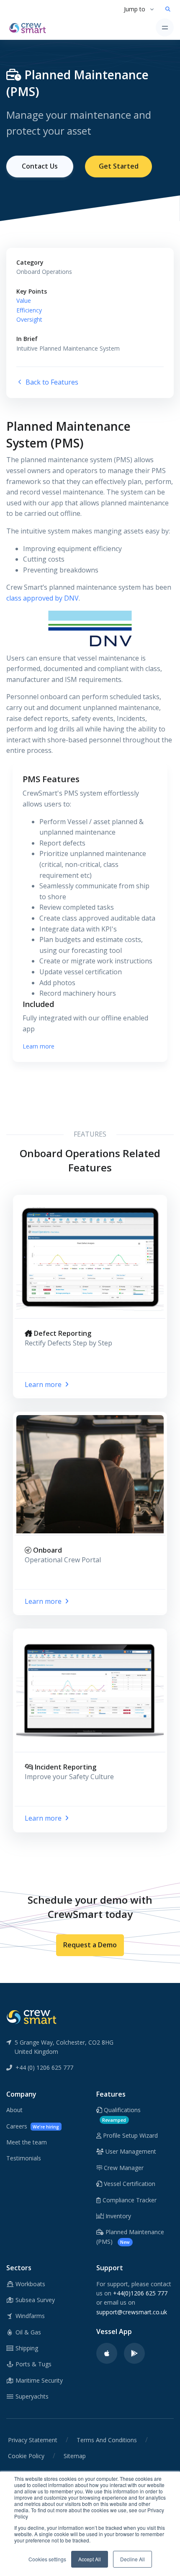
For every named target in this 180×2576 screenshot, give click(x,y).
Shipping (26, 2348)
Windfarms (29, 2316)
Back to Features (51, 382)
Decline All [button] (132, 2559)
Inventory (117, 2216)
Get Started (119, 166)
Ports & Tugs (33, 2364)
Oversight (29, 319)
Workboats (30, 2284)
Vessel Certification (129, 2184)
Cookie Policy (26, 2456)
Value (24, 301)
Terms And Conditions (107, 2440)
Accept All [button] (90, 2559)
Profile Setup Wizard (130, 2135)
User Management (130, 2151)
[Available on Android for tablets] (134, 2353)
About (14, 2110)
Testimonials (24, 2158)
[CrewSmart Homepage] (30, 27)
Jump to (135, 9)
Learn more (39, 1046)
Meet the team (27, 2142)
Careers (33, 2126)
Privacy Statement (33, 2440)
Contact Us (40, 166)
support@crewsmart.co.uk (132, 2312)
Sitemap (75, 2456)
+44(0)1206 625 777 (140, 2293)
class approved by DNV (42, 598)
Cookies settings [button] (47, 2559)
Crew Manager (123, 2168)
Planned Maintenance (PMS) (130, 2236)
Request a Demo (90, 1945)
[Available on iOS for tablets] (107, 2353)
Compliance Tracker (129, 2200)
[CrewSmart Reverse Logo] (31, 2017)
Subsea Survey (34, 2300)
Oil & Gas (27, 2332)
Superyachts (31, 2396)
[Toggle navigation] (165, 27)
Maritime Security (38, 2380)
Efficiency (29, 310)
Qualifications (121, 2114)
